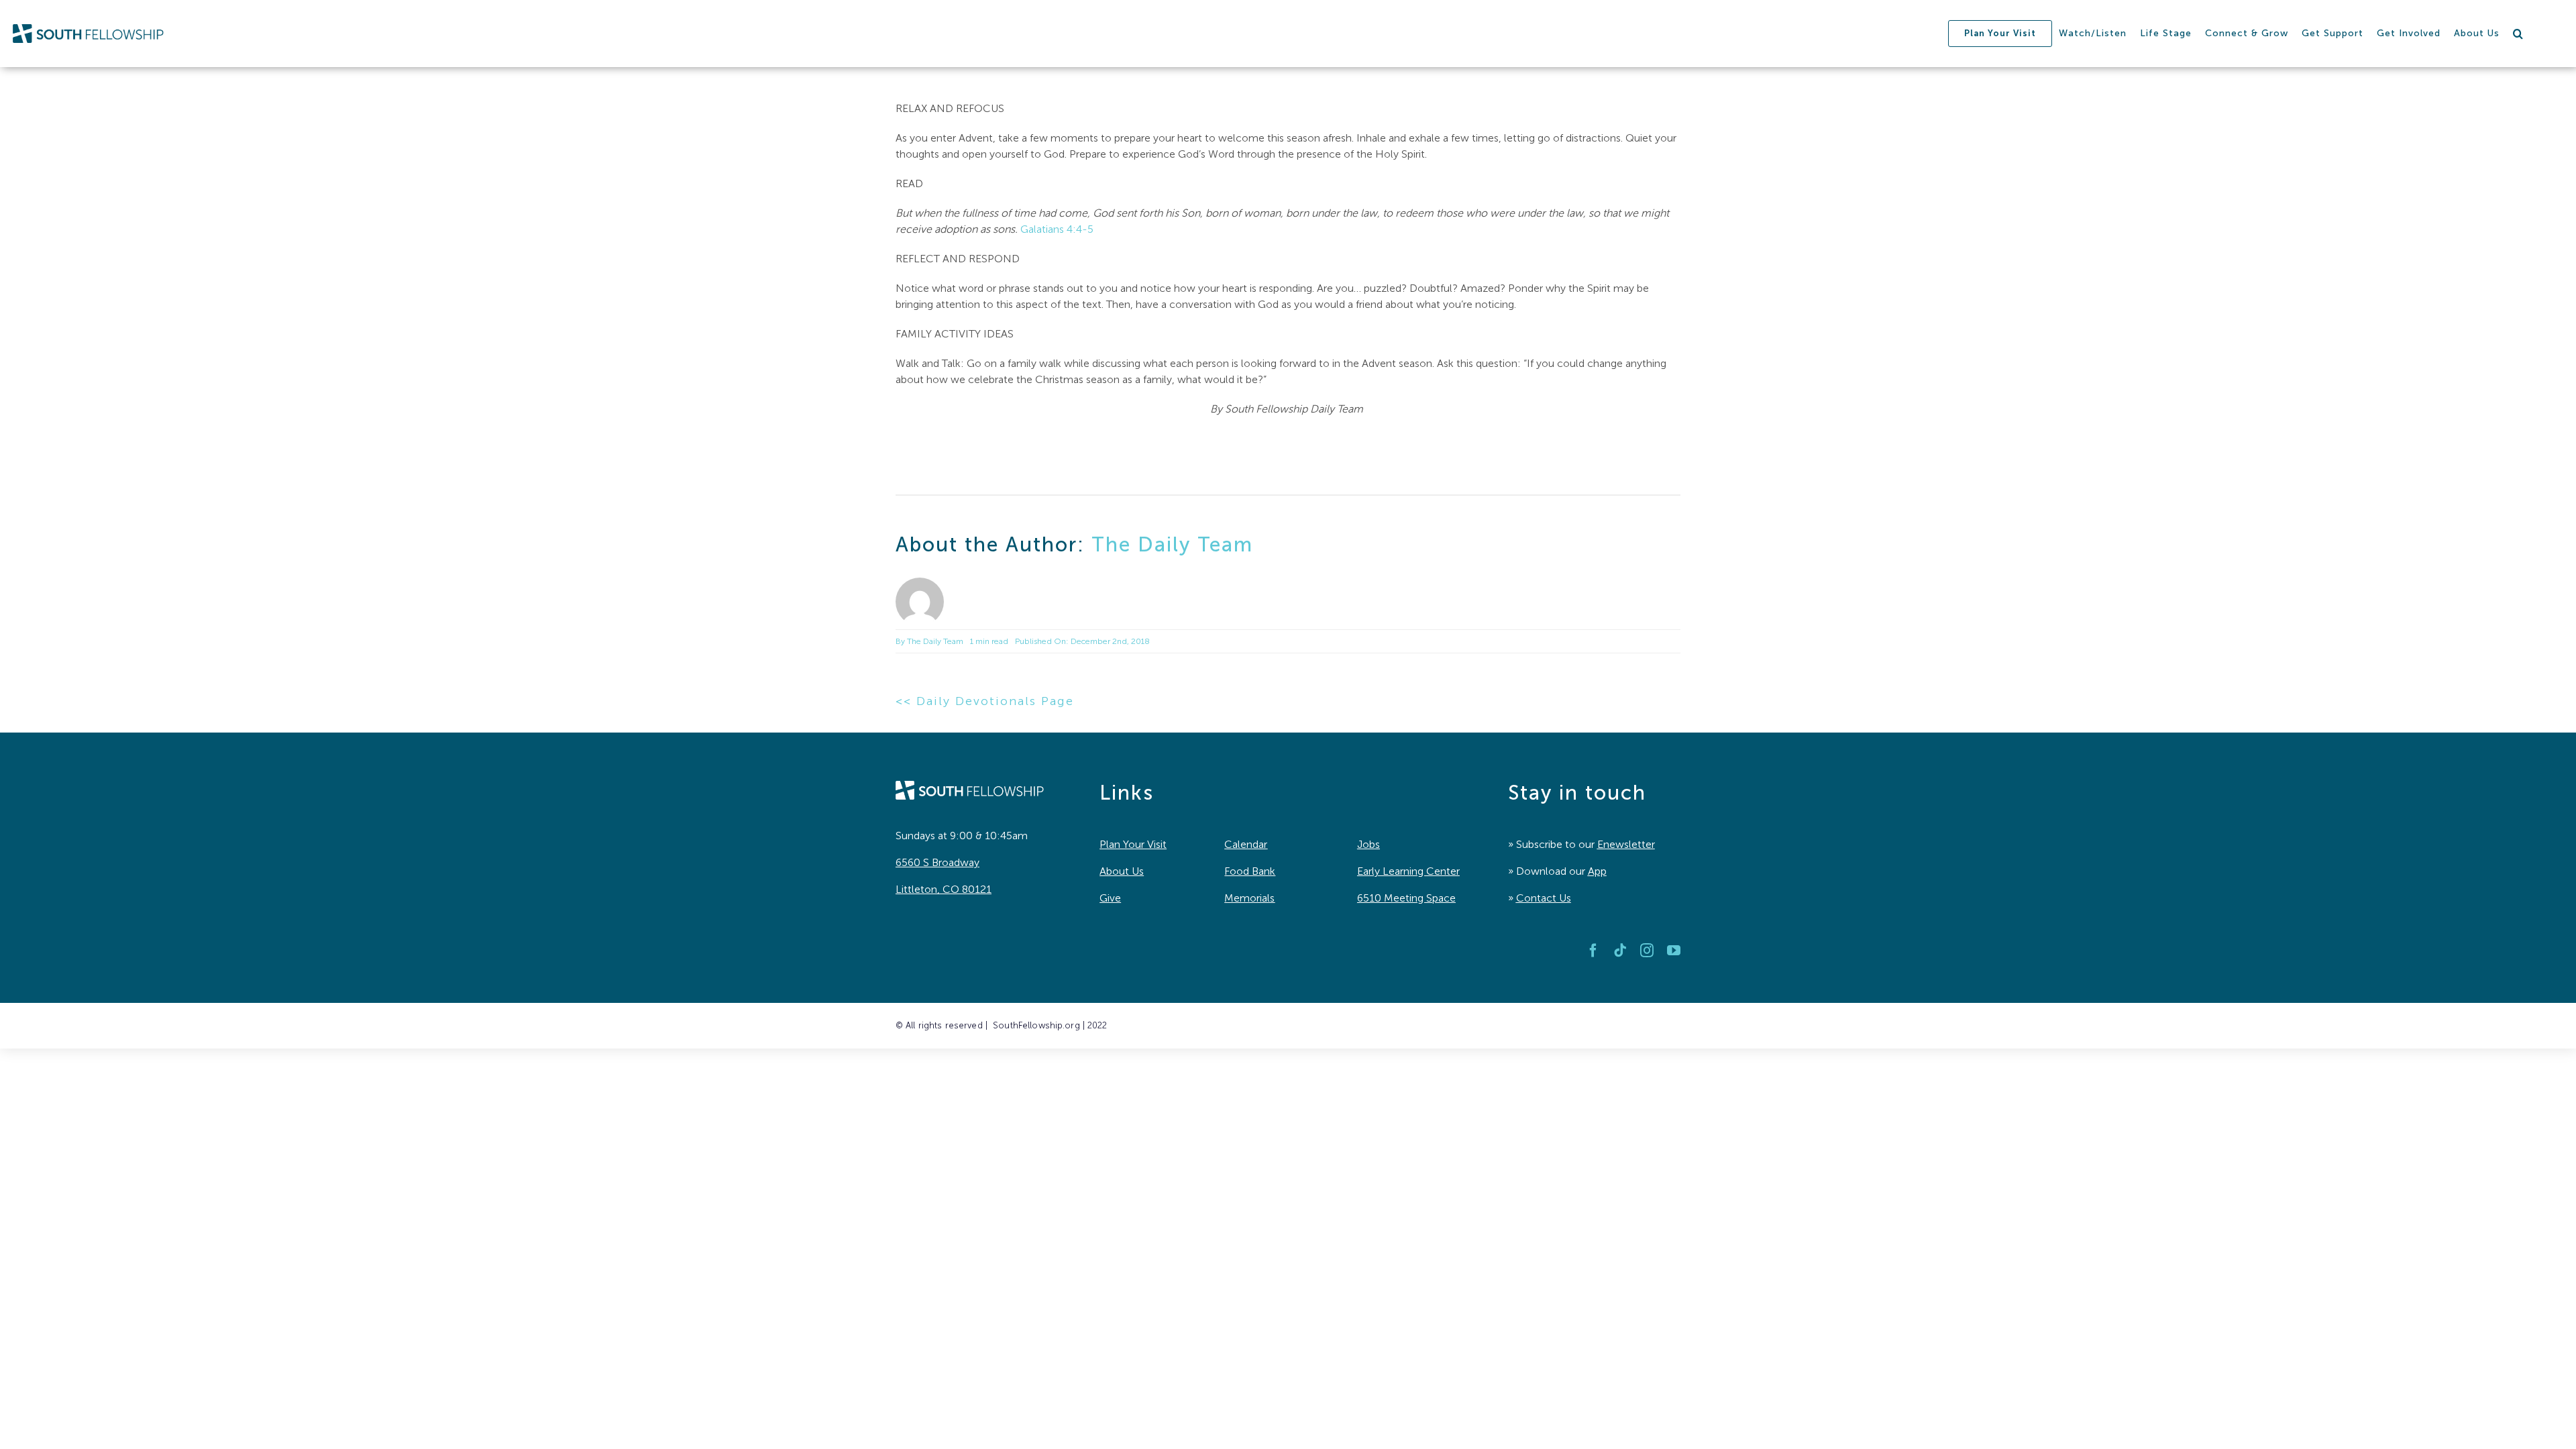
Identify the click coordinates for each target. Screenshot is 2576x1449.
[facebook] (1593, 951)
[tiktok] (1620, 951)
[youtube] (1674, 951)
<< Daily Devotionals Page (985, 701)
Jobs (1368, 844)
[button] (2518, 34)
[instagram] (1647, 951)
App (1597, 871)
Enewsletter (1626, 844)
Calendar (1246, 844)
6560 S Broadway (937, 862)
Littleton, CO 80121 (944, 889)
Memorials (1249, 898)
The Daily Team (1172, 545)
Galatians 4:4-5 (1057, 229)
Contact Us (1544, 898)
